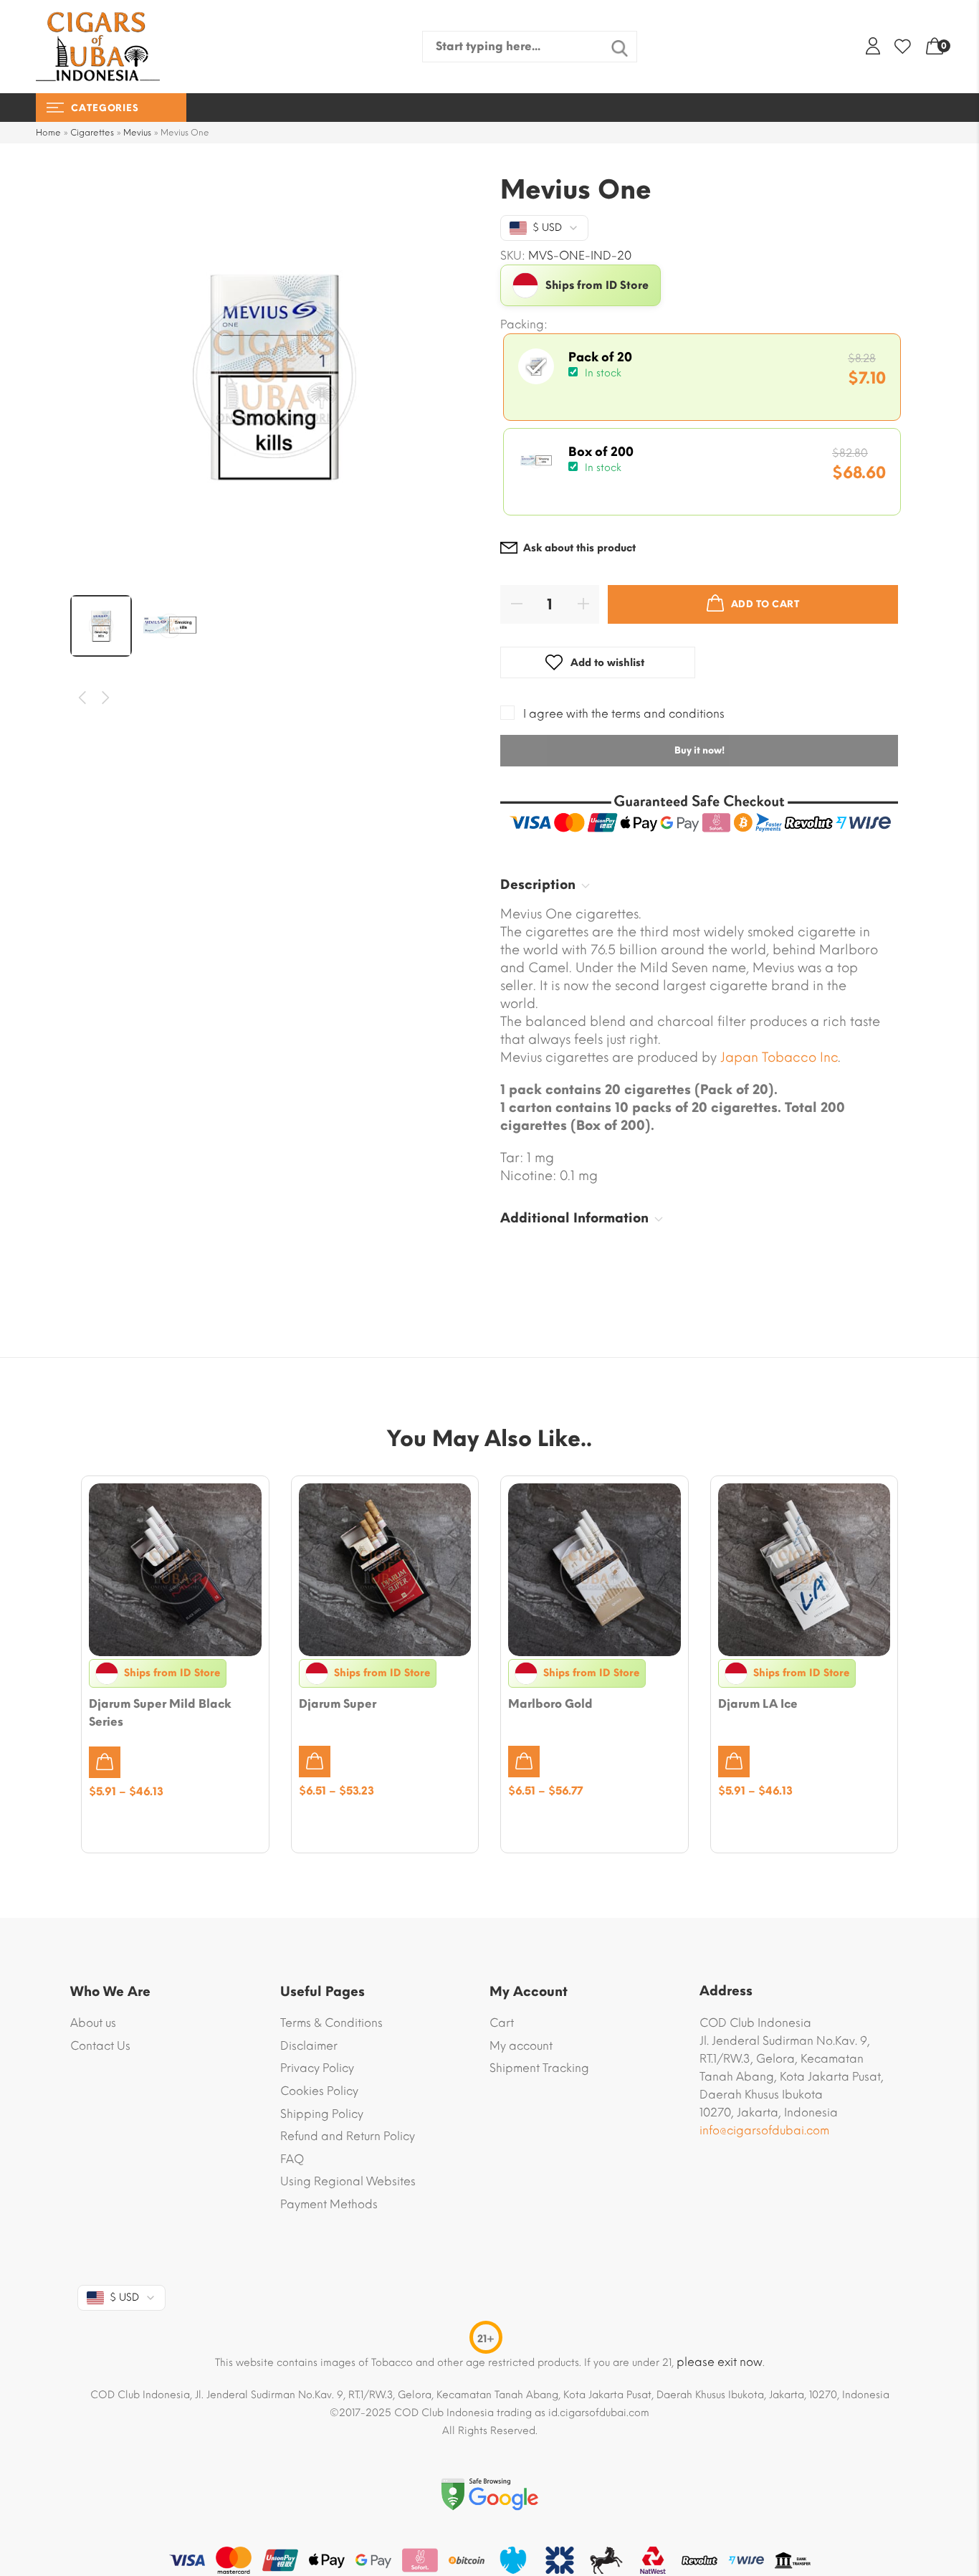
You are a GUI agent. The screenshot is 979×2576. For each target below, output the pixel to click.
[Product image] (175, 1570)
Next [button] (106, 698)
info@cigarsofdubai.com (764, 2130)
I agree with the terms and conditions (624, 714)
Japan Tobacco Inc (779, 1058)
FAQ (292, 2159)
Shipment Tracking (539, 2068)
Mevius (137, 133)
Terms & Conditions (331, 2023)
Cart (502, 2023)
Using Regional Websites (348, 2181)
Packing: (524, 325)
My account (521, 2046)
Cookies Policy (319, 2091)
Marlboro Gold (550, 1704)
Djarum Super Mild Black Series (160, 1713)
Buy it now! (699, 750)
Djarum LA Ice (758, 1704)
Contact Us (100, 2046)
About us (93, 2023)
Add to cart (765, 604)
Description (538, 885)
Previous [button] (83, 698)
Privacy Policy (317, 2068)
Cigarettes (92, 133)
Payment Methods (329, 2204)
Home (48, 133)
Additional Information (574, 1218)
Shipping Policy (322, 2114)
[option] (274, 376)
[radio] (702, 377)
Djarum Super (338, 1704)
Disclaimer (309, 2046)
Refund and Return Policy (348, 2136)
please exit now (720, 2362)
